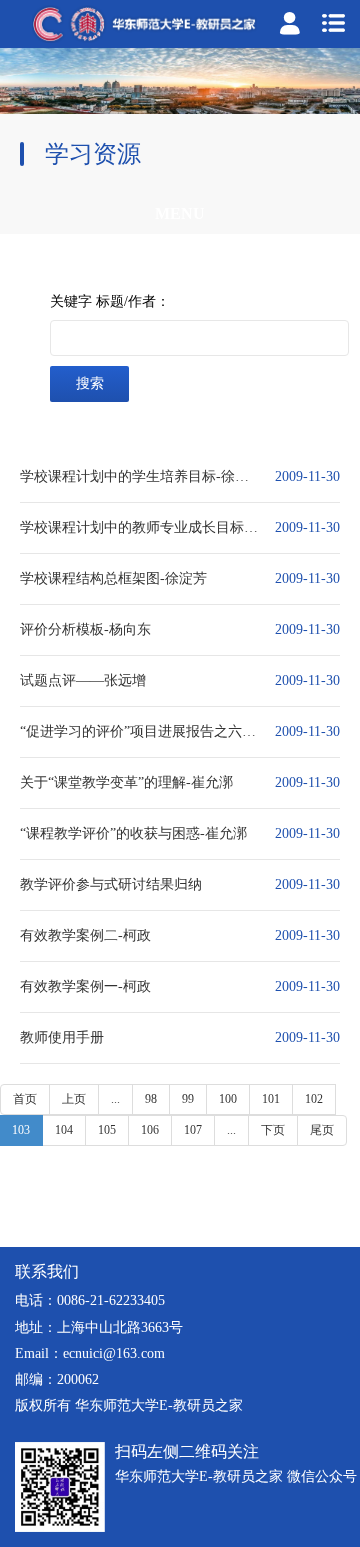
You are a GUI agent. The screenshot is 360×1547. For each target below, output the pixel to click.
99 (188, 1099)
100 (228, 1099)
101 (271, 1099)
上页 (74, 1099)
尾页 (322, 1130)
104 (64, 1130)
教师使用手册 (62, 1037)
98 (151, 1099)
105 (107, 1130)
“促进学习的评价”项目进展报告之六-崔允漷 (140, 731)
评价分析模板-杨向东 (85, 629)
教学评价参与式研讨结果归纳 (111, 884)
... (115, 1099)
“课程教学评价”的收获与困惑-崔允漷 (133, 833)
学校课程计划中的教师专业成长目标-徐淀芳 (140, 527)
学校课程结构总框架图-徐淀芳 (113, 578)
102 (314, 1099)
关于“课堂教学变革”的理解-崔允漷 (126, 782)
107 (193, 1130)
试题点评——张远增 (83, 680)
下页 (273, 1130)
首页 (25, 1099)
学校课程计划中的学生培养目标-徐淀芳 (140, 476)
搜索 (90, 383)
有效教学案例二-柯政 (85, 935)
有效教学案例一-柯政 (85, 986)
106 (150, 1130)
